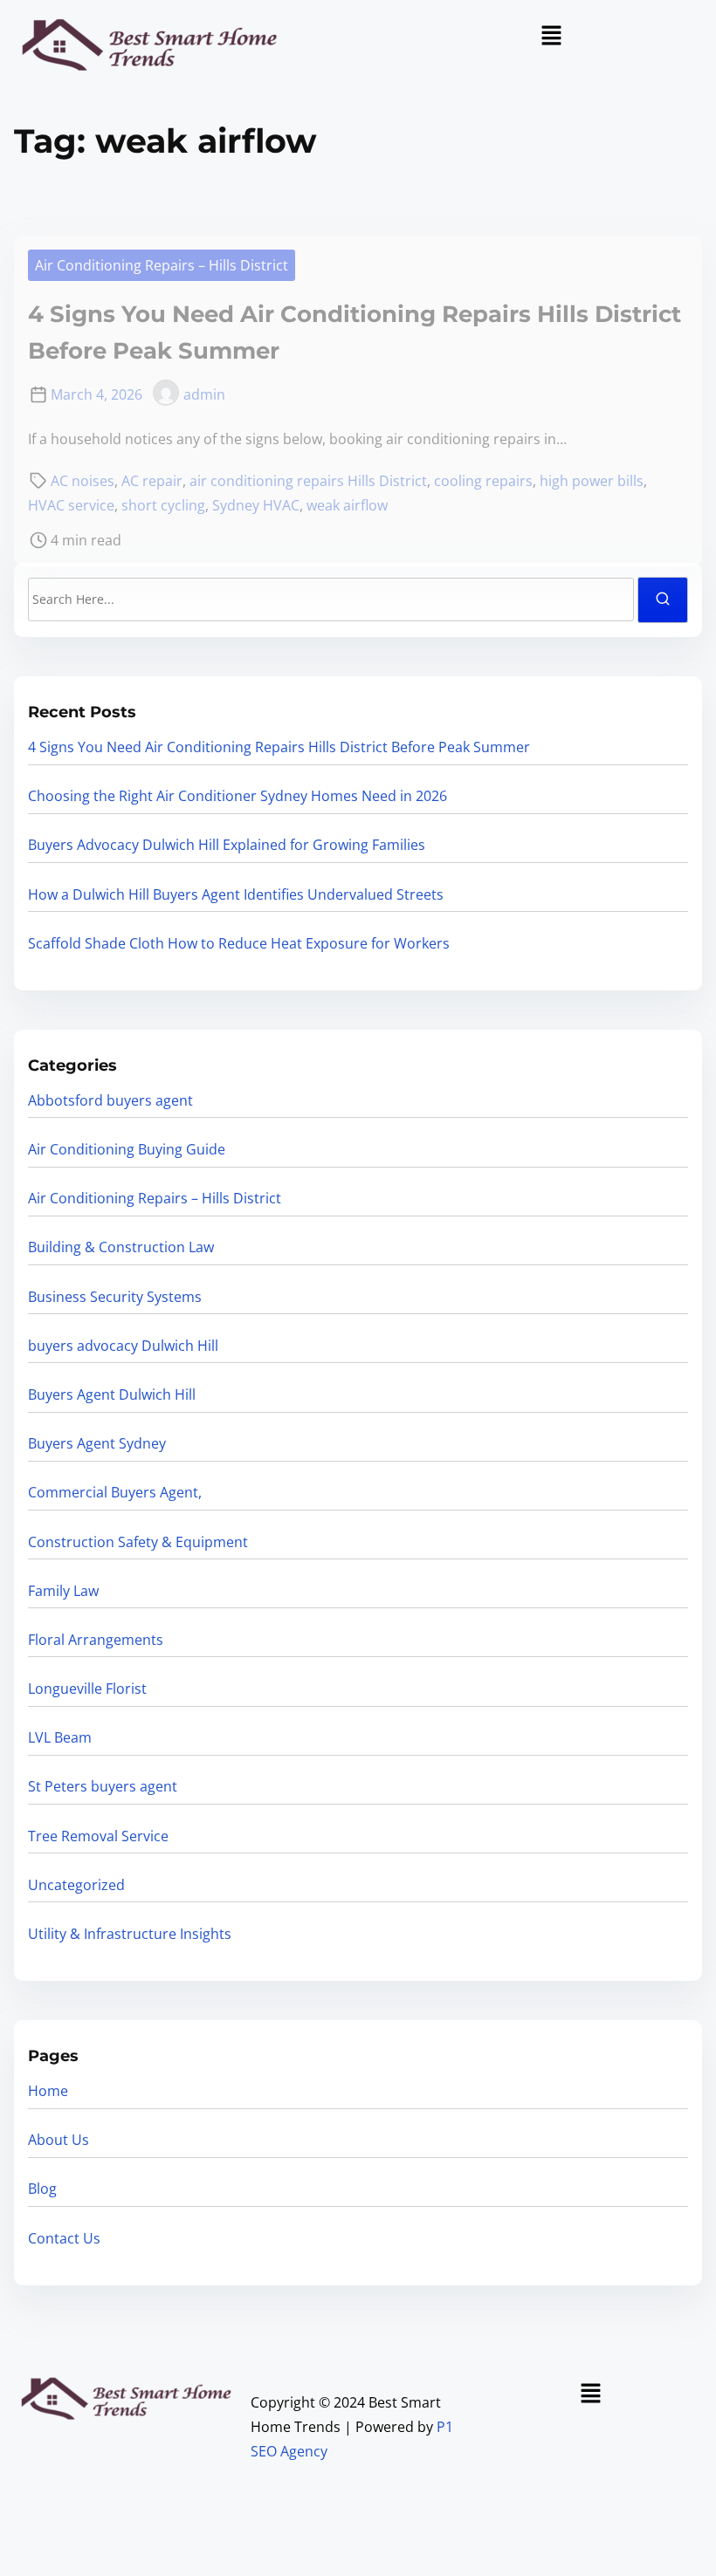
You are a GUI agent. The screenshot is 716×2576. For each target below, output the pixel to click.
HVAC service (71, 505)
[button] (551, 36)
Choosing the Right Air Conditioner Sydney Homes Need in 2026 (238, 796)
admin (204, 394)
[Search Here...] (331, 599)
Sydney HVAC (256, 505)
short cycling (163, 505)
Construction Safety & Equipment (138, 1542)
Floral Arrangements (96, 1640)
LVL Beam (60, 1737)
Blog (42, 2189)
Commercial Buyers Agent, (115, 1492)
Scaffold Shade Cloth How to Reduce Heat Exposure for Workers (239, 943)
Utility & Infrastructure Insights (130, 1934)
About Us (59, 2140)
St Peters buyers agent (103, 1786)
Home (48, 2091)
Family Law (63, 1591)
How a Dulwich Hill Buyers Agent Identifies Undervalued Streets (236, 894)
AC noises (83, 481)
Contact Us (64, 2238)
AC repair (152, 481)
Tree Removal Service (98, 1836)
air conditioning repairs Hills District (308, 481)
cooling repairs (483, 481)
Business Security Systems (115, 1297)
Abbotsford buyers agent (110, 1100)
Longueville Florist (87, 1689)
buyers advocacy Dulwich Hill (123, 1346)
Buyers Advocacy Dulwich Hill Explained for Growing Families (227, 845)
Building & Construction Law (121, 1247)
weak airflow (347, 505)
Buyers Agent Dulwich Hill (112, 1394)
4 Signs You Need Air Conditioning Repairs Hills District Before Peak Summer (279, 747)
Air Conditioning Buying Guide (127, 1149)
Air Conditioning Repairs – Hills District (162, 265)
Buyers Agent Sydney (97, 1443)
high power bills (592, 481)
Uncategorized (76, 1885)
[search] (663, 600)
